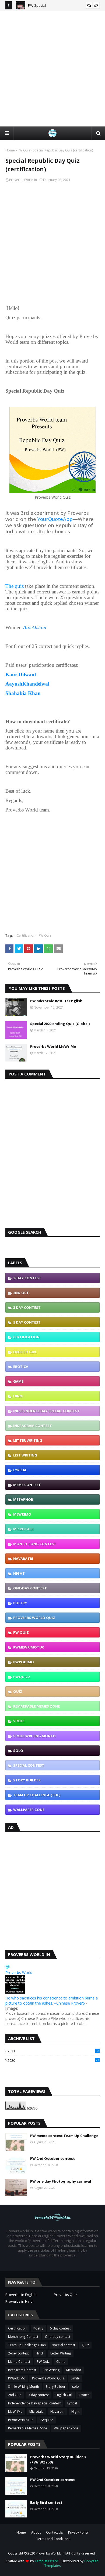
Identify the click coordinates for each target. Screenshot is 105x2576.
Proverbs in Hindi (19, 2301)
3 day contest (27, 1307)
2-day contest (27, 1278)
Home (10, 150)
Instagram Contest (33, 1426)
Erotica (21, 1367)
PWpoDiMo (24, 1662)
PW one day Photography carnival (61, 2181)
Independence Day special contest (46, 1411)
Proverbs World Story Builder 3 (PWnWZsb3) (58, 2459)
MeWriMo (22, 1514)
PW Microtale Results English (56, 1001)
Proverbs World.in (23, 180)
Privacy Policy (78, 2532)
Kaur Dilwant (21, 674)
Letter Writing (28, 1440)
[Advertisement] (52, 69)
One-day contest (30, 1588)
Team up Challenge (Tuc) (37, 1795)
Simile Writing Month (34, 1736)
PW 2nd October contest (52, 2158)
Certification (26, 935)
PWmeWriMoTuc (29, 1647)
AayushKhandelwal (27, 684)
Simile (19, 1721)
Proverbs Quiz (66, 2295)
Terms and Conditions (53, 2539)
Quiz (18, 1691)
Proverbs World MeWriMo (53, 1046)
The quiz (15, 586)
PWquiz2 (22, 1677)
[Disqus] (52, 1151)
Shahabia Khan (23, 693)
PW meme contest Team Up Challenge (64, 2136)
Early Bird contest (46, 2502)
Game (18, 1381)
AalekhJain (35, 627)
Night (19, 1573)
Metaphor (23, 1499)
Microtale (23, 1529)
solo (18, 1751)
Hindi (18, 1396)
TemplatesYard (46, 2561)
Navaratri (23, 1559)
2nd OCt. (22, 1293)
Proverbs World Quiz (34, 1618)
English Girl (25, 1352)
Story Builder (27, 1780)
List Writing (25, 1455)
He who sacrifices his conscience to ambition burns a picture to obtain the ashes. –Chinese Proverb (52, 2001)
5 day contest (27, 1322)
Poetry (20, 1603)
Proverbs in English (21, 2295)
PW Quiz (24, 150)
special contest (29, 1765)
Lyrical (20, 1470)
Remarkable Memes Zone (36, 1706)
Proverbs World (19, 1972)
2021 (53, 2051)
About (36, 2532)
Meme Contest (27, 1485)
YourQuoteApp (54, 519)
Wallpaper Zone (29, 1810)
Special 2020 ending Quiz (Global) (60, 1024)
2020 (53, 2060)
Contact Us (54, 2532)
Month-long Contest (35, 1544)
